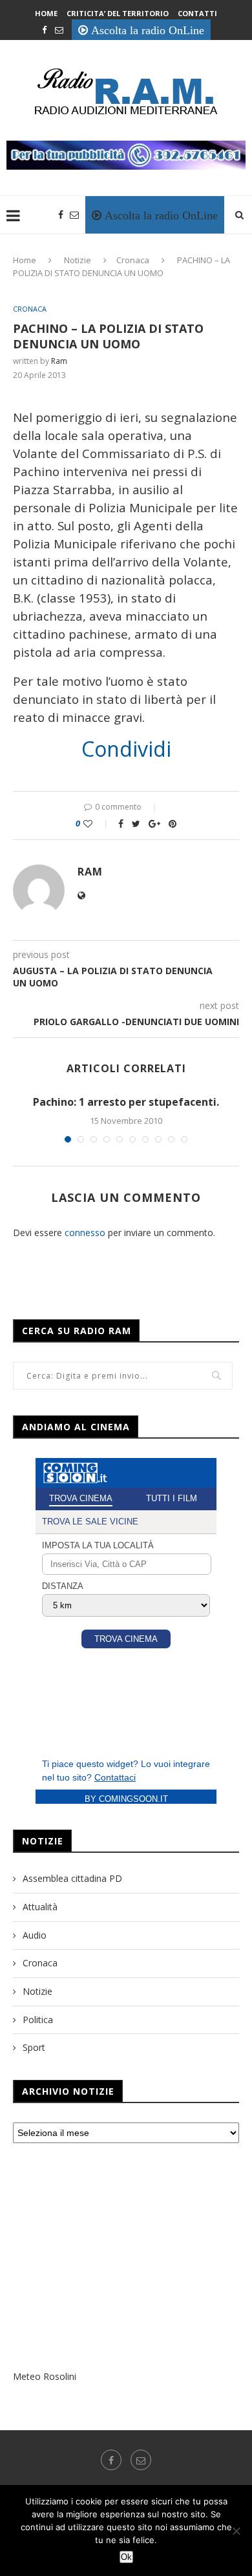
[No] (236, 2531)
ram (59, 361)
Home (46, 13)
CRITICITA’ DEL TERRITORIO (118, 13)
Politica (38, 2020)
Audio (35, 1935)
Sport (34, 2047)
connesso (85, 1233)
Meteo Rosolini (45, 2376)
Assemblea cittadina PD (72, 1878)
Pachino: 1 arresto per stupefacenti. (126, 1102)
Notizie (78, 260)
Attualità (40, 1907)
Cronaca (133, 260)
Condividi (126, 749)
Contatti (197, 13)
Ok (126, 2557)
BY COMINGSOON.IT (126, 1799)
